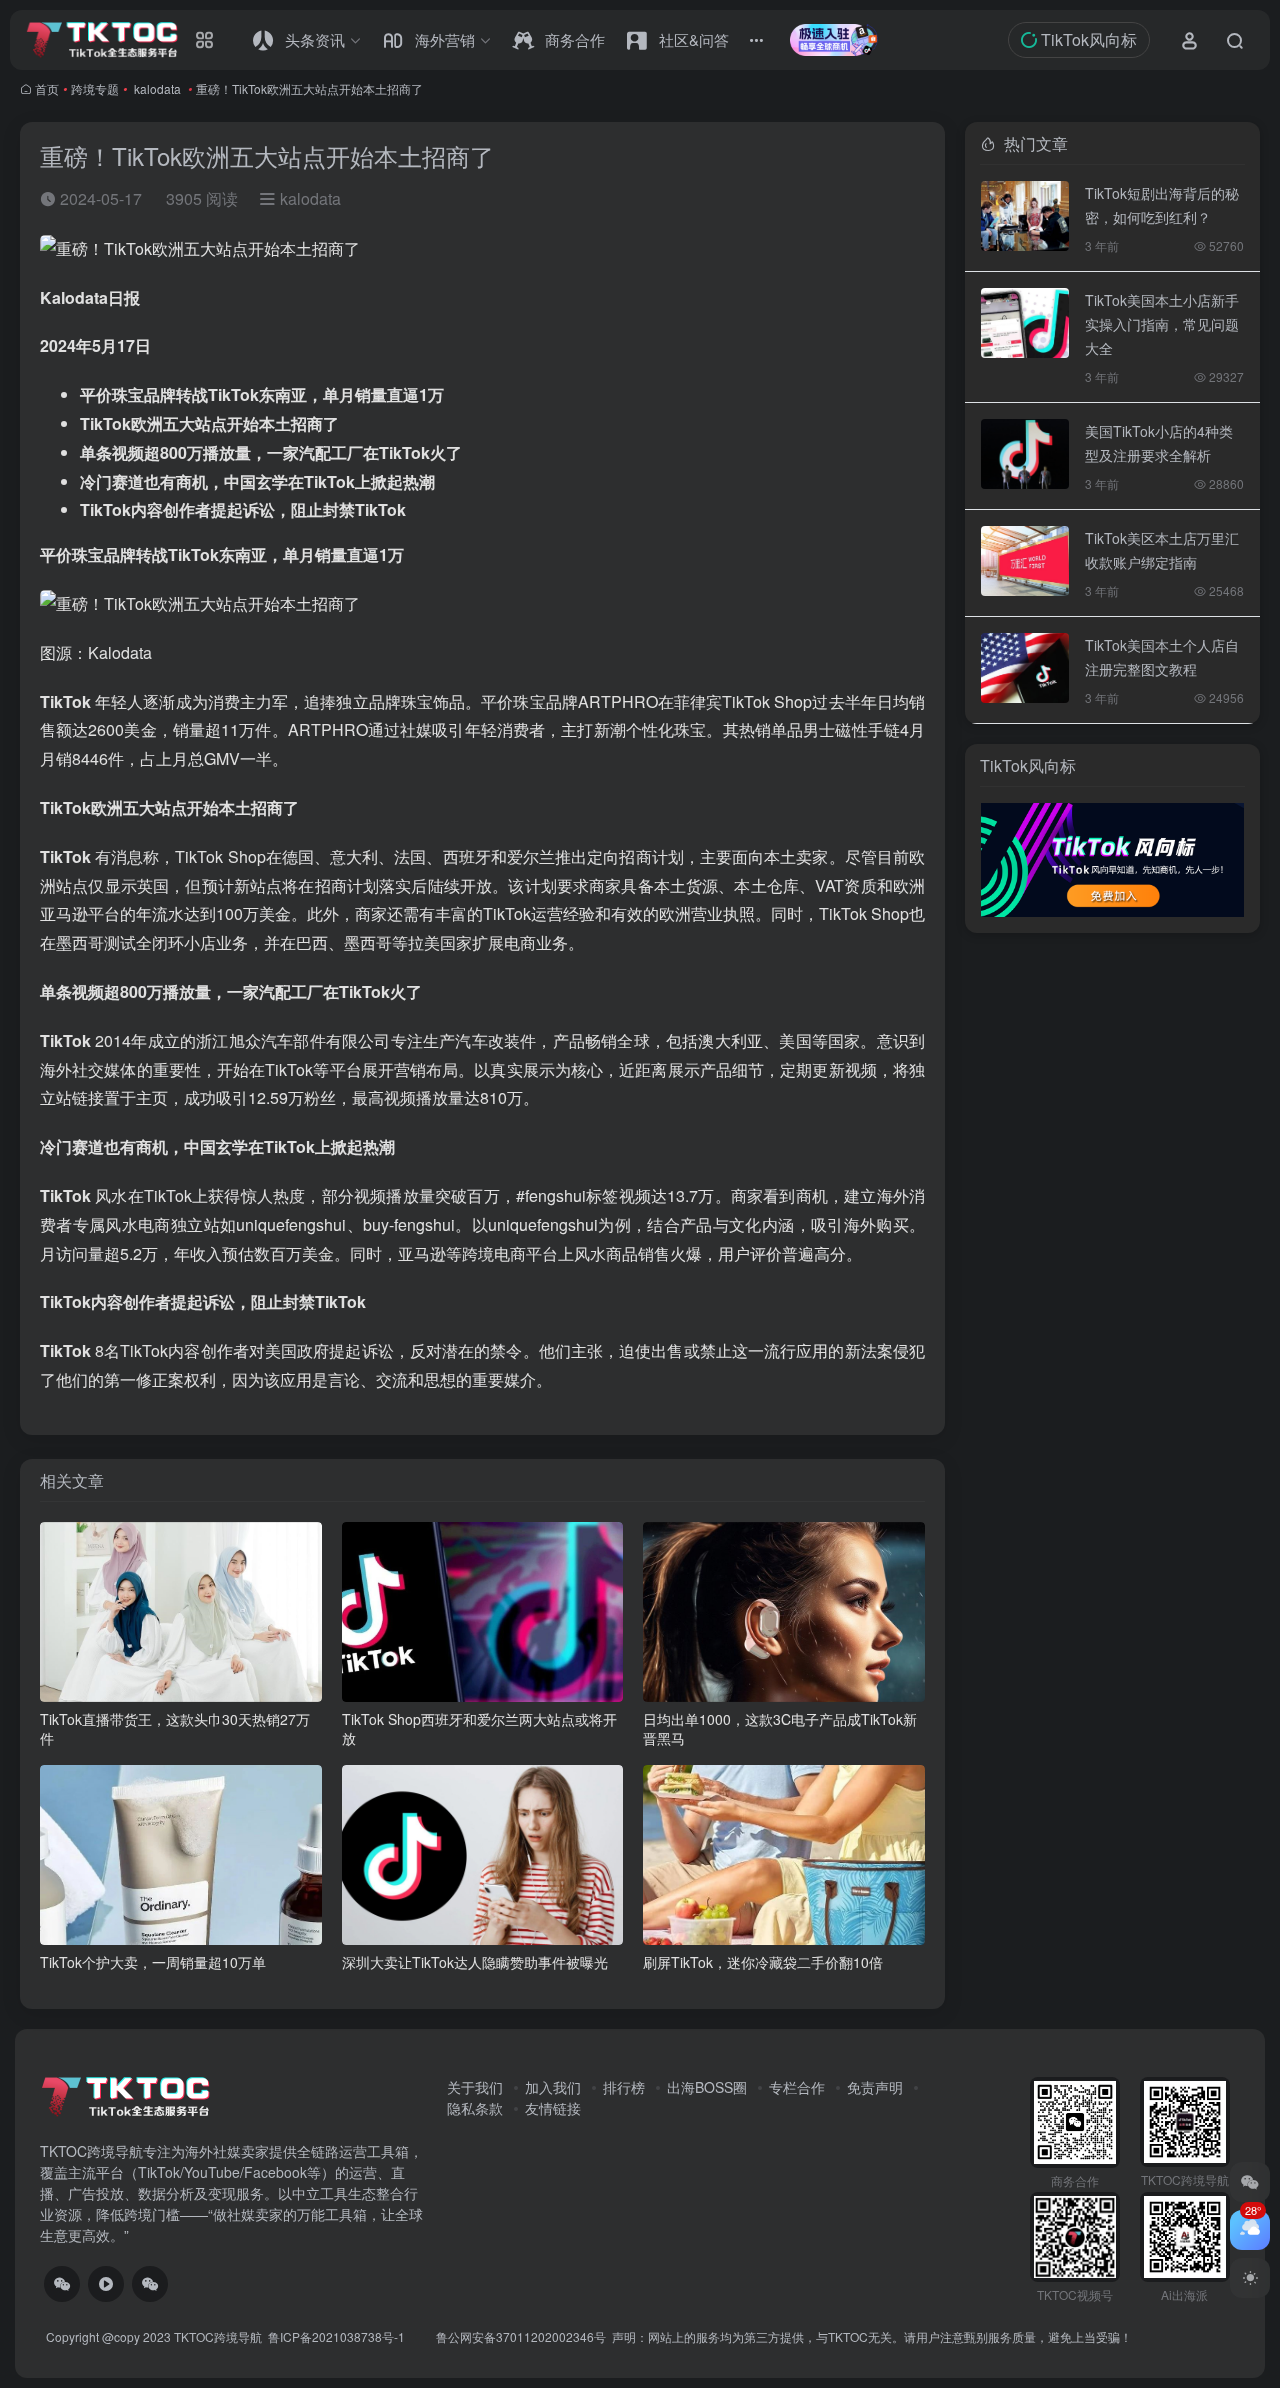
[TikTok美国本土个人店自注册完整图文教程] (1025, 668)
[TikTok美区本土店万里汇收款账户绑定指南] (1025, 561)
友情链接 (553, 2108)
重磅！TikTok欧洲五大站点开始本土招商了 (309, 88)
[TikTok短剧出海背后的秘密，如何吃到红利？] (1025, 216)
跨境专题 (95, 88)
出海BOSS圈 (707, 2087)
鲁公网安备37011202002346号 (521, 2336)
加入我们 (553, 2087)
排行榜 (624, 2087)
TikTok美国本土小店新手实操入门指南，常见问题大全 (1162, 324)
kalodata (157, 88)
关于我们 (475, 2087)
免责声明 (875, 2087)
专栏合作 (797, 2087)
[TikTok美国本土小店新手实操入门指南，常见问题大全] (1025, 323)
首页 (47, 88)
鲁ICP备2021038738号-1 (338, 2336)
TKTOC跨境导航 (218, 2336)
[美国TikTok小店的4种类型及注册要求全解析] (1025, 454)
